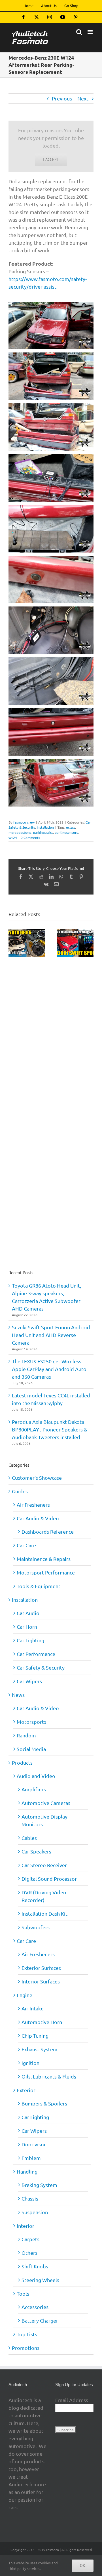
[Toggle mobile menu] (91, 32)
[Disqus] (51, 1030)
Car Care (26, 1545)
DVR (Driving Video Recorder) (44, 1896)
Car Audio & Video (38, 1518)
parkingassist (43, 832)
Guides (20, 1491)
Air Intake (33, 2008)
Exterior (26, 2090)
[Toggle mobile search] (79, 32)
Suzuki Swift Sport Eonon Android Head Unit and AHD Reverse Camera (51, 1335)
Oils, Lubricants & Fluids (49, 2076)
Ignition (30, 2063)
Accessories (35, 2307)
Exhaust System (40, 2049)
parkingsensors (66, 832)
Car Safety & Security (41, 1667)
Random (26, 1735)
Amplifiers (34, 1789)
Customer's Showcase (37, 1478)
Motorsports (31, 1722)
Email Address (72, 2400)
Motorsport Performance (46, 1572)
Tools (23, 2293)
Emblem (31, 2158)
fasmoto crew (24, 822)
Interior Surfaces (41, 1981)
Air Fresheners (33, 1505)
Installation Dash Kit (44, 1913)
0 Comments (30, 837)
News (18, 1695)
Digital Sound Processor (49, 1879)
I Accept (51, 159)
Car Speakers (36, 1851)
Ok (83, 2565)
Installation (45, 827)
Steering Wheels (40, 2280)
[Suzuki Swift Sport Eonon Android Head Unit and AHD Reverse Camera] (75, 932)
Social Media (31, 1749)
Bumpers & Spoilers (44, 2103)
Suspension (35, 2212)
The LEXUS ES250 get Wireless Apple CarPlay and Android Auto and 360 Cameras (49, 1369)
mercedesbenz (20, 832)
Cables (29, 1838)
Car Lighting (30, 1640)
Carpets (30, 2239)
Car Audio (28, 1613)
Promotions (26, 2348)
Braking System (39, 2185)
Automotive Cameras (46, 1803)
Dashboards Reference (48, 1531)
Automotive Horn (42, 2022)
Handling (27, 2171)
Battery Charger (40, 2320)
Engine (25, 1995)
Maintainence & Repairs (44, 1559)
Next (83, 98)
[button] (13, 943)
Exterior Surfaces (41, 1968)
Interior (25, 2226)
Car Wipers (29, 1681)
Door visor (34, 2144)
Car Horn (27, 1627)
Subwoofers (36, 1927)
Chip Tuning (35, 2036)
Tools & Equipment (39, 1586)
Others (29, 2253)
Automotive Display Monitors (44, 1820)
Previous (62, 98)
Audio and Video (36, 1776)
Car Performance (36, 1654)
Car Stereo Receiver (44, 1865)
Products (22, 1763)
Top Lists (27, 2334)
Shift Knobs (35, 2266)
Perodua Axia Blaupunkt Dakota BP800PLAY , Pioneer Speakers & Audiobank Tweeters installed (50, 1429)
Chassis (30, 2198)
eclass (71, 827)
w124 (13, 837)
